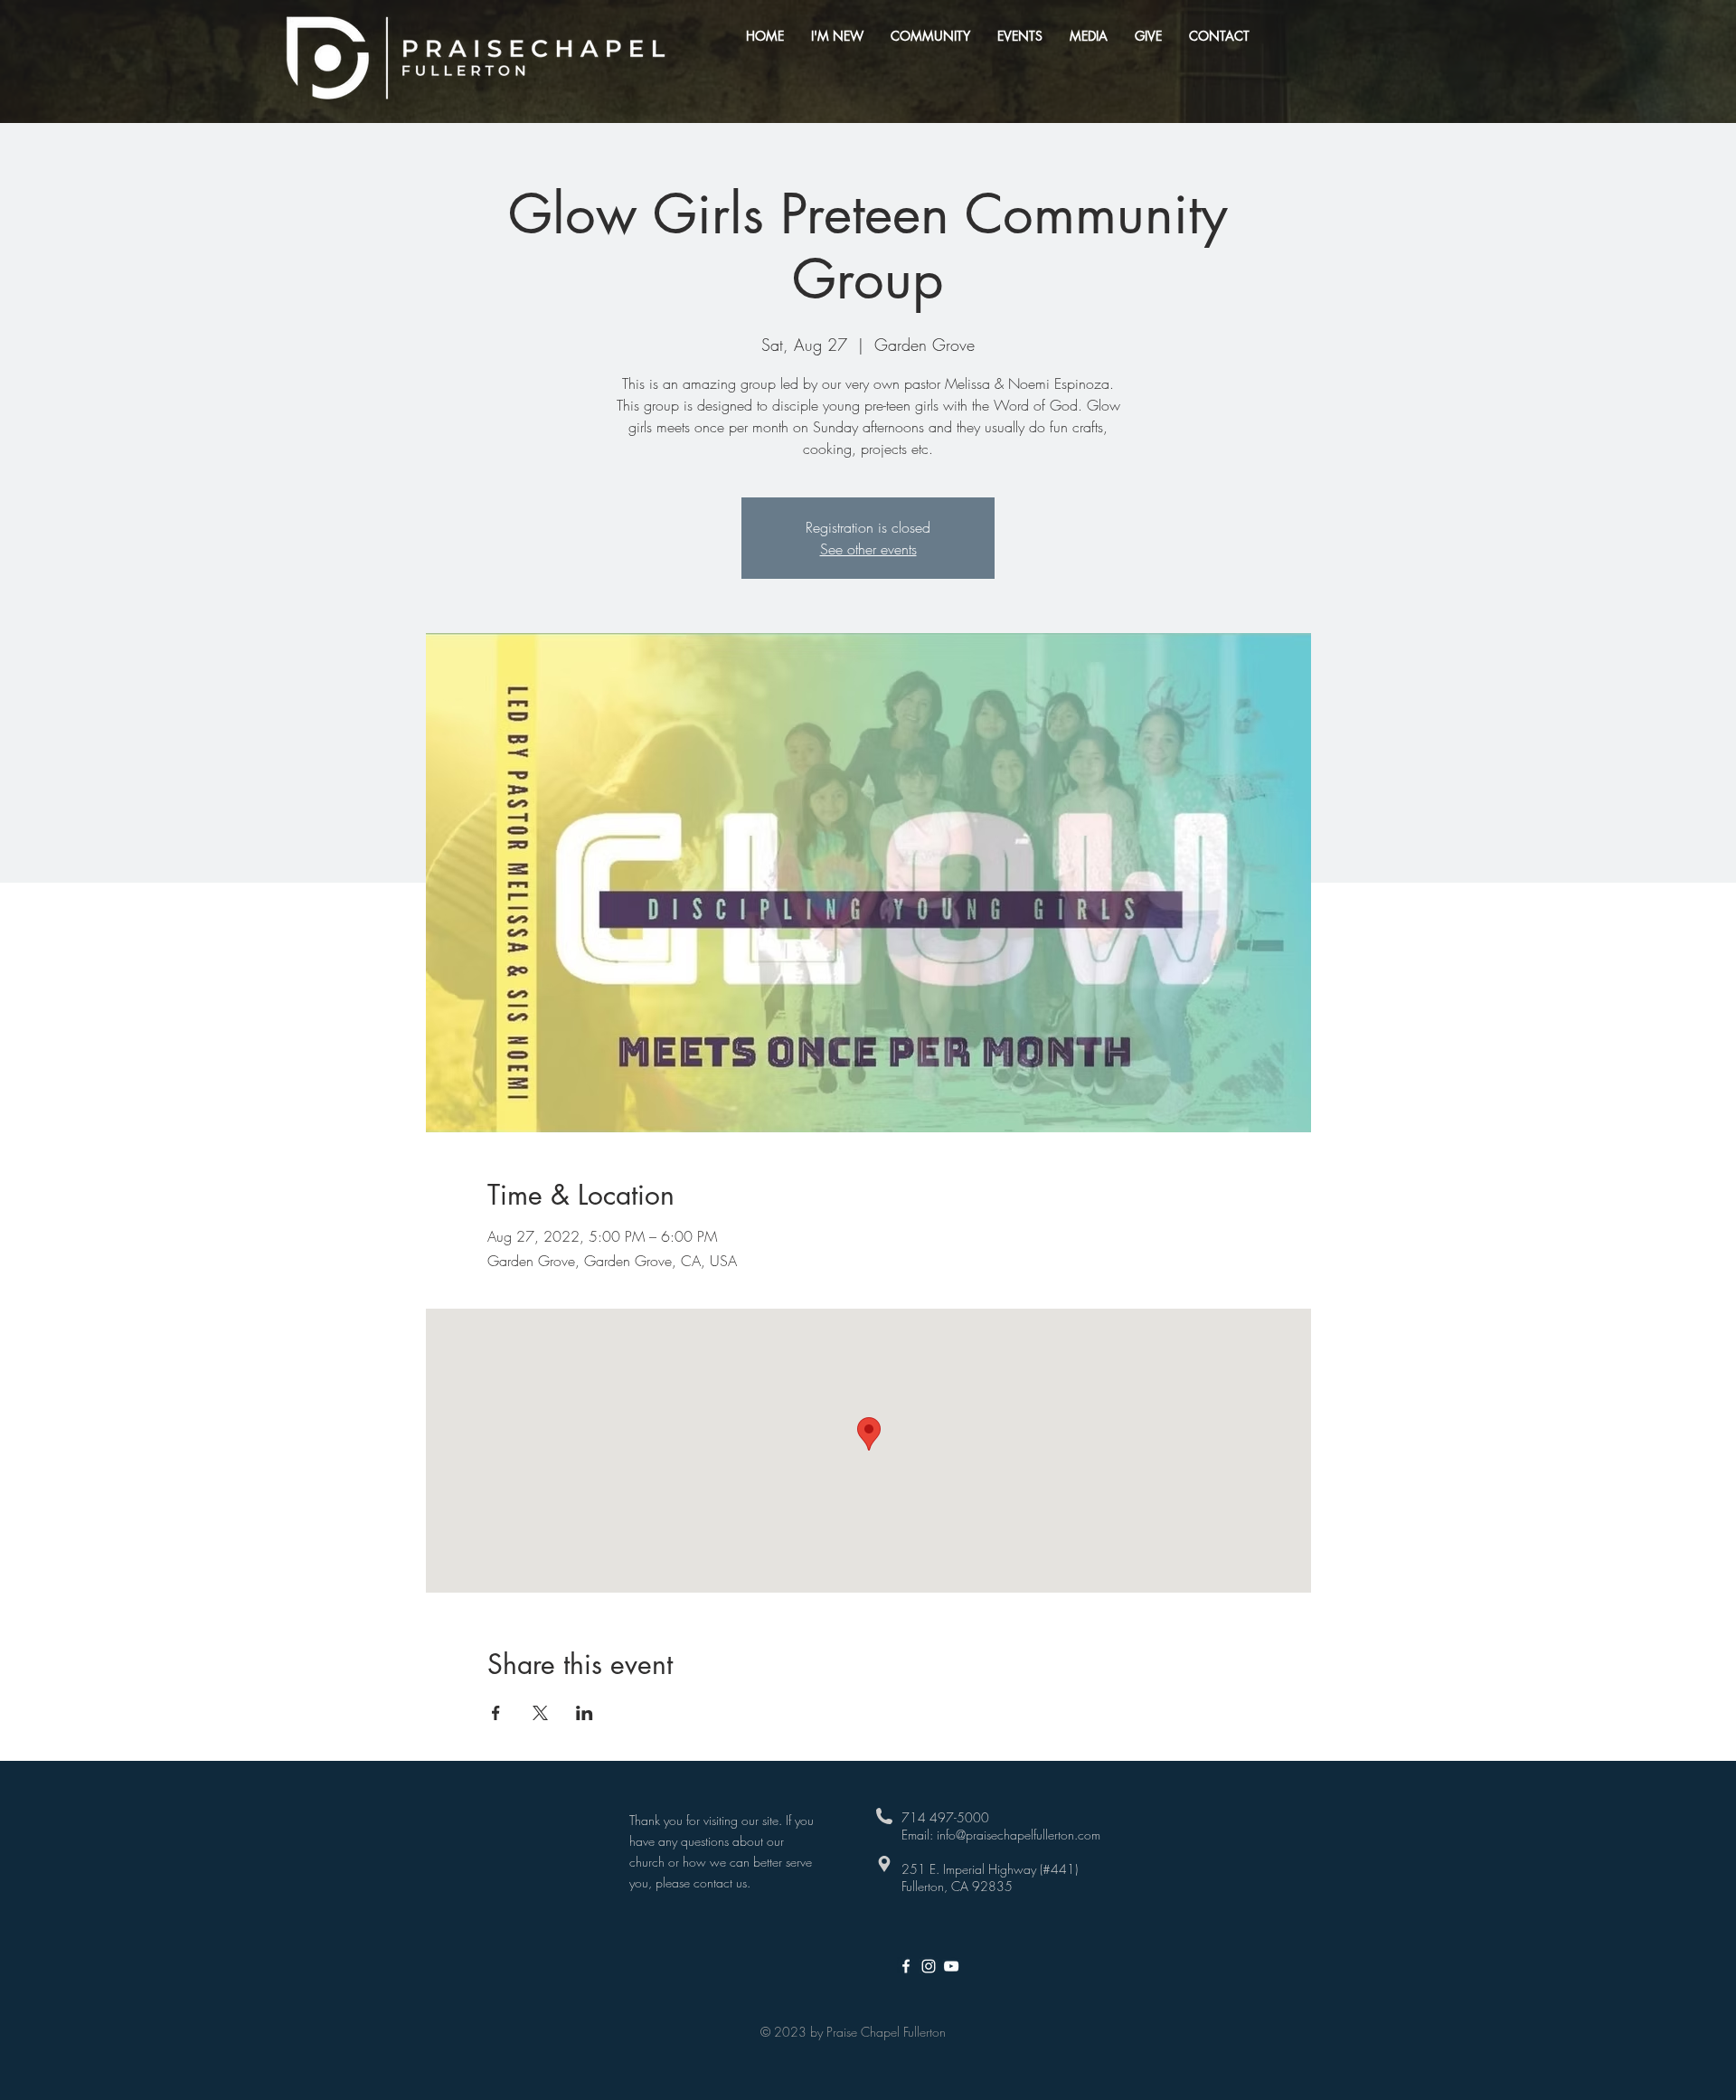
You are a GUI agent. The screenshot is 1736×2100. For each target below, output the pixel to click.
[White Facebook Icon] (906, 1966)
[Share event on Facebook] (496, 1713)
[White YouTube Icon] (951, 1966)
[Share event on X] (540, 1713)
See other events (868, 549)
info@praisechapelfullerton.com (1019, 1835)
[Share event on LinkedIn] (585, 1713)
